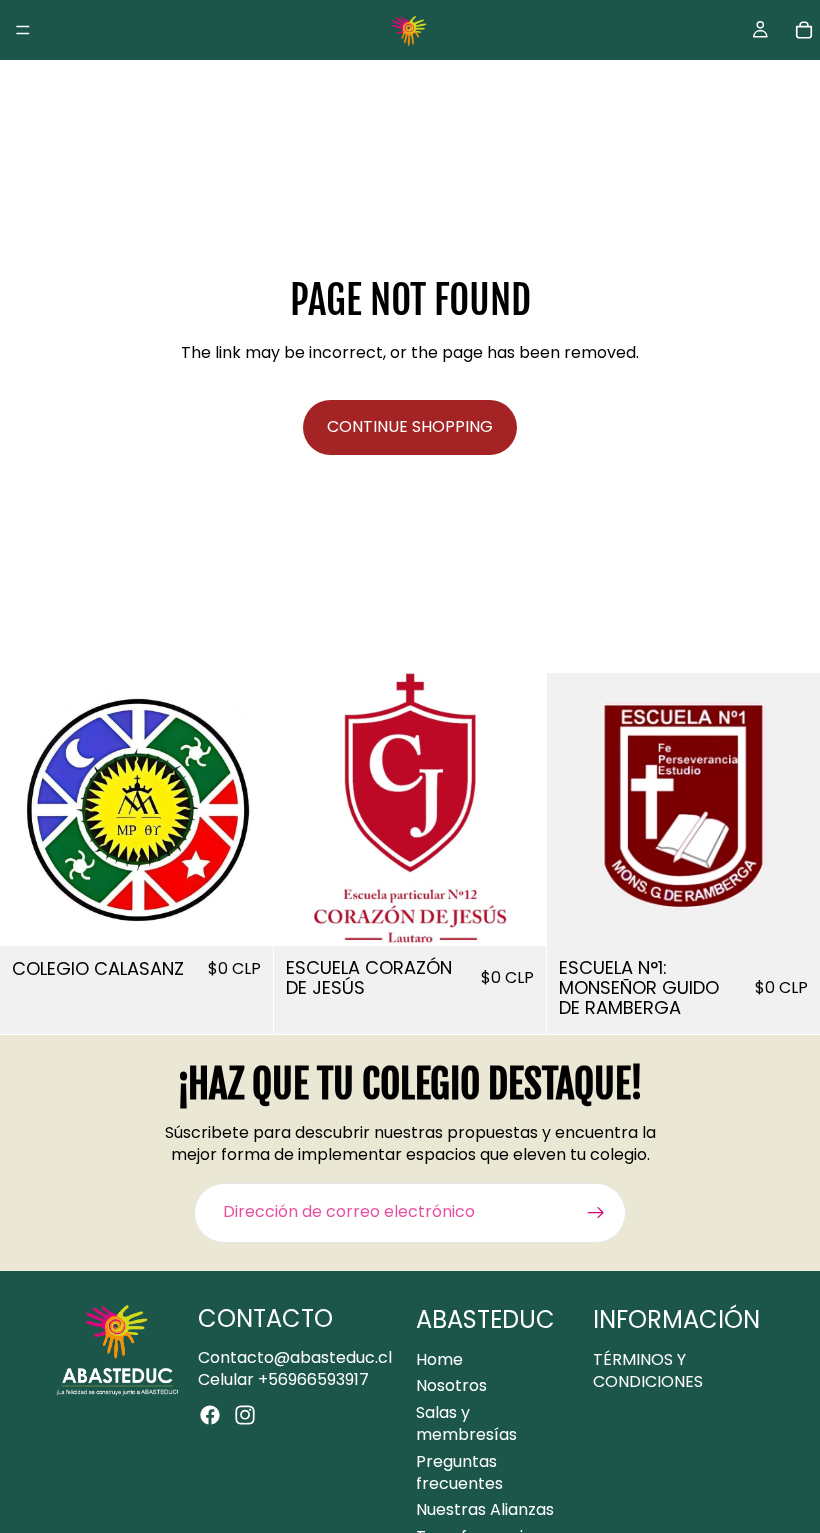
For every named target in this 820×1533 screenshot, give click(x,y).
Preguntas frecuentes (459, 1471)
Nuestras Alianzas (485, 1509)
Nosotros (451, 1385)
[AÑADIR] (242, 915)
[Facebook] (210, 1415)
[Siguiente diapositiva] (243, 810)
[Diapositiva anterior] (30, 810)
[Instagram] (245, 1415)
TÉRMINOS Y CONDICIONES (648, 1370)
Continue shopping (410, 426)
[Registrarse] (596, 1213)
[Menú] (23, 30)
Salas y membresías (466, 1422)
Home (439, 1359)
